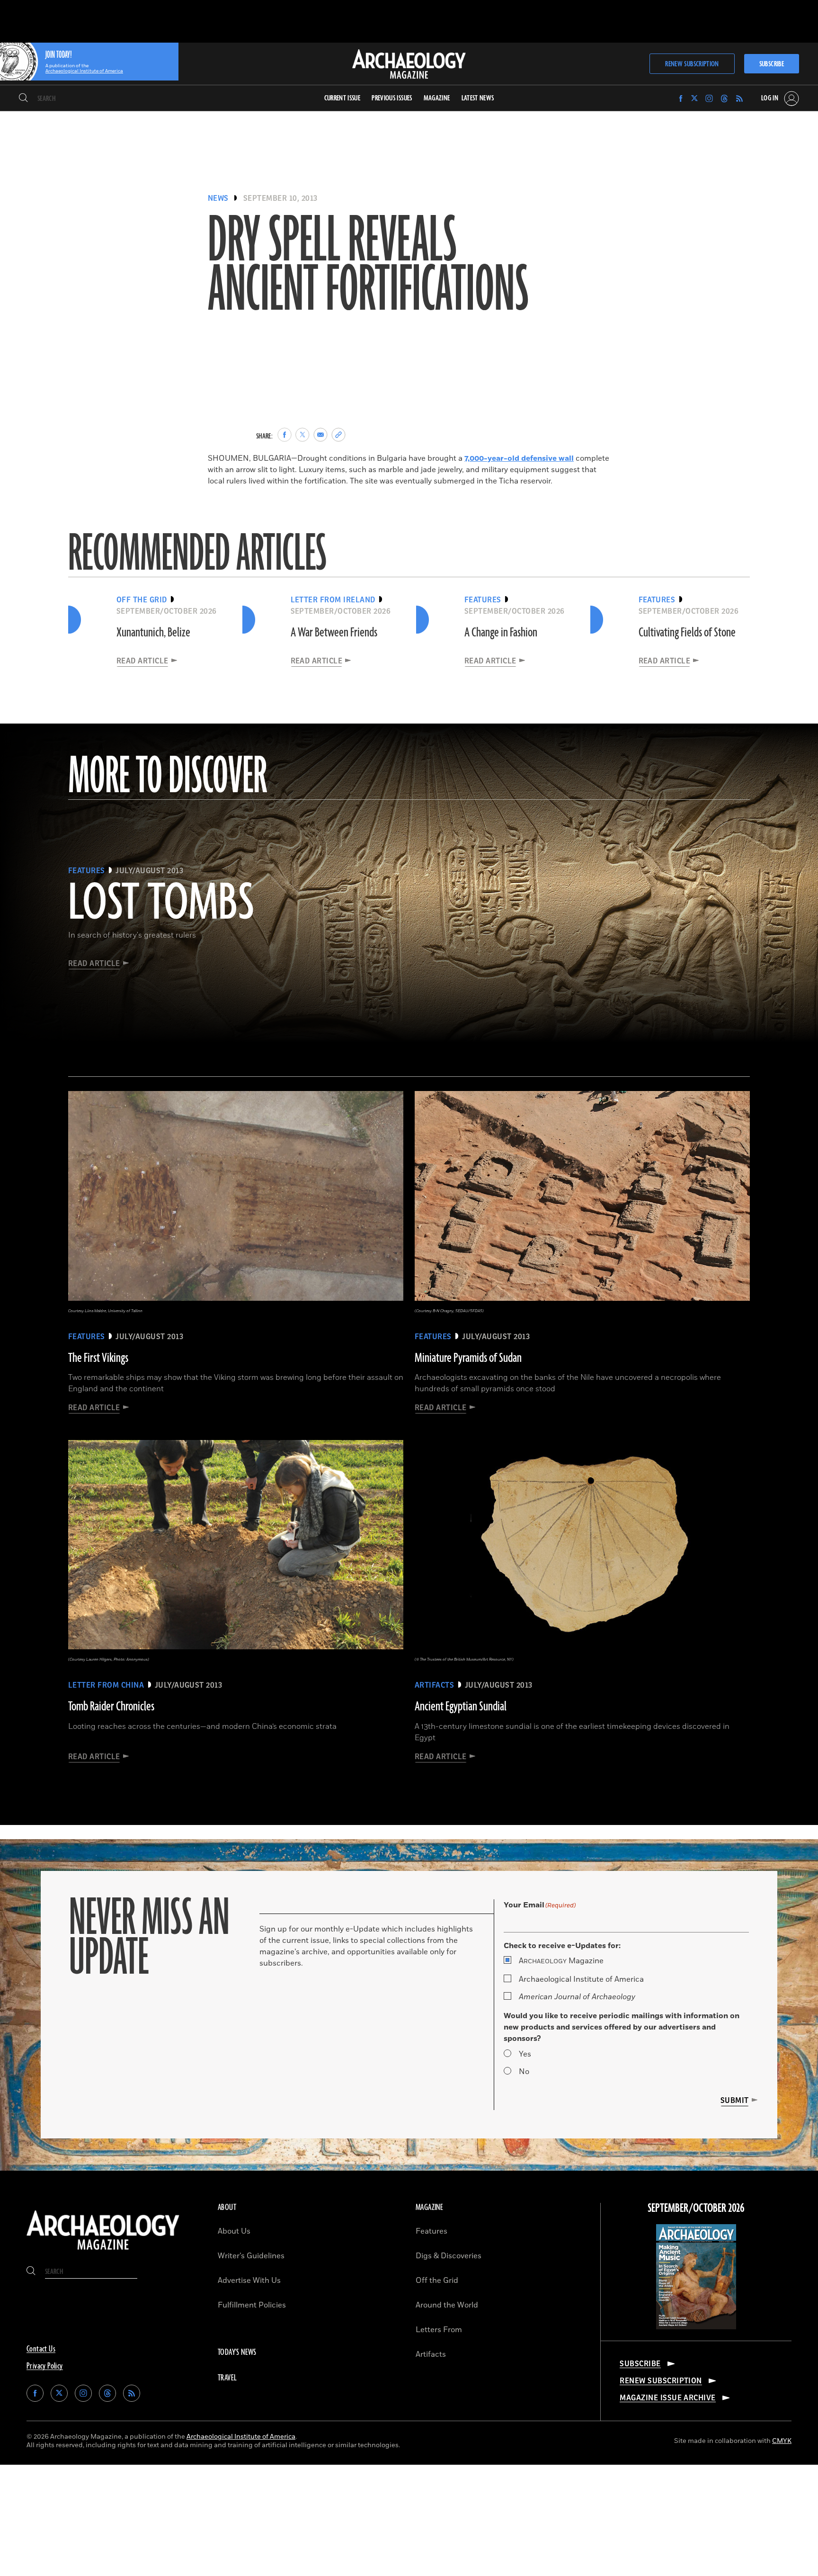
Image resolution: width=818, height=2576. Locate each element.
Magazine (561, 1961)
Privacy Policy (45, 2366)
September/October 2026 (696, 2209)
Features (431, 2231)
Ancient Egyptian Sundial (461, 1707)
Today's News (237, 2352)
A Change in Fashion (501, 633)
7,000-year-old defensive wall (519, 458)
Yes (525, 2054)
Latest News (478, 98)
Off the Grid (437, 2281)
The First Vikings (98, 1358)
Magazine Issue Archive (668, 2398)
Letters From (439, 2330)
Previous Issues (392, 98)
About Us (234, 2231)
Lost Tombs (161, 904)
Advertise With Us (249, 2281)
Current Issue (342, 98)
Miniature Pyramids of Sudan (468, 1358)
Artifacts (431, 2354)
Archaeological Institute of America (581, 1979)
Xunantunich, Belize (153, 633)
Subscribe (772, 64)
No (524, 2072)
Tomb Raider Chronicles (111, 1707)
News (218, 198)
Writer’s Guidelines (251, 2256)
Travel (227, 2378)
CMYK (782, 2441)
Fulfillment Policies (252, 2305)
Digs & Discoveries (449, 2256)
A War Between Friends (334, 633)
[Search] (23, 98)
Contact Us (41, 2349)
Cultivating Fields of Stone (687, 633)
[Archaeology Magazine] (103, 2252)
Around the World (447, 2305)
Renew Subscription (692, 64)
